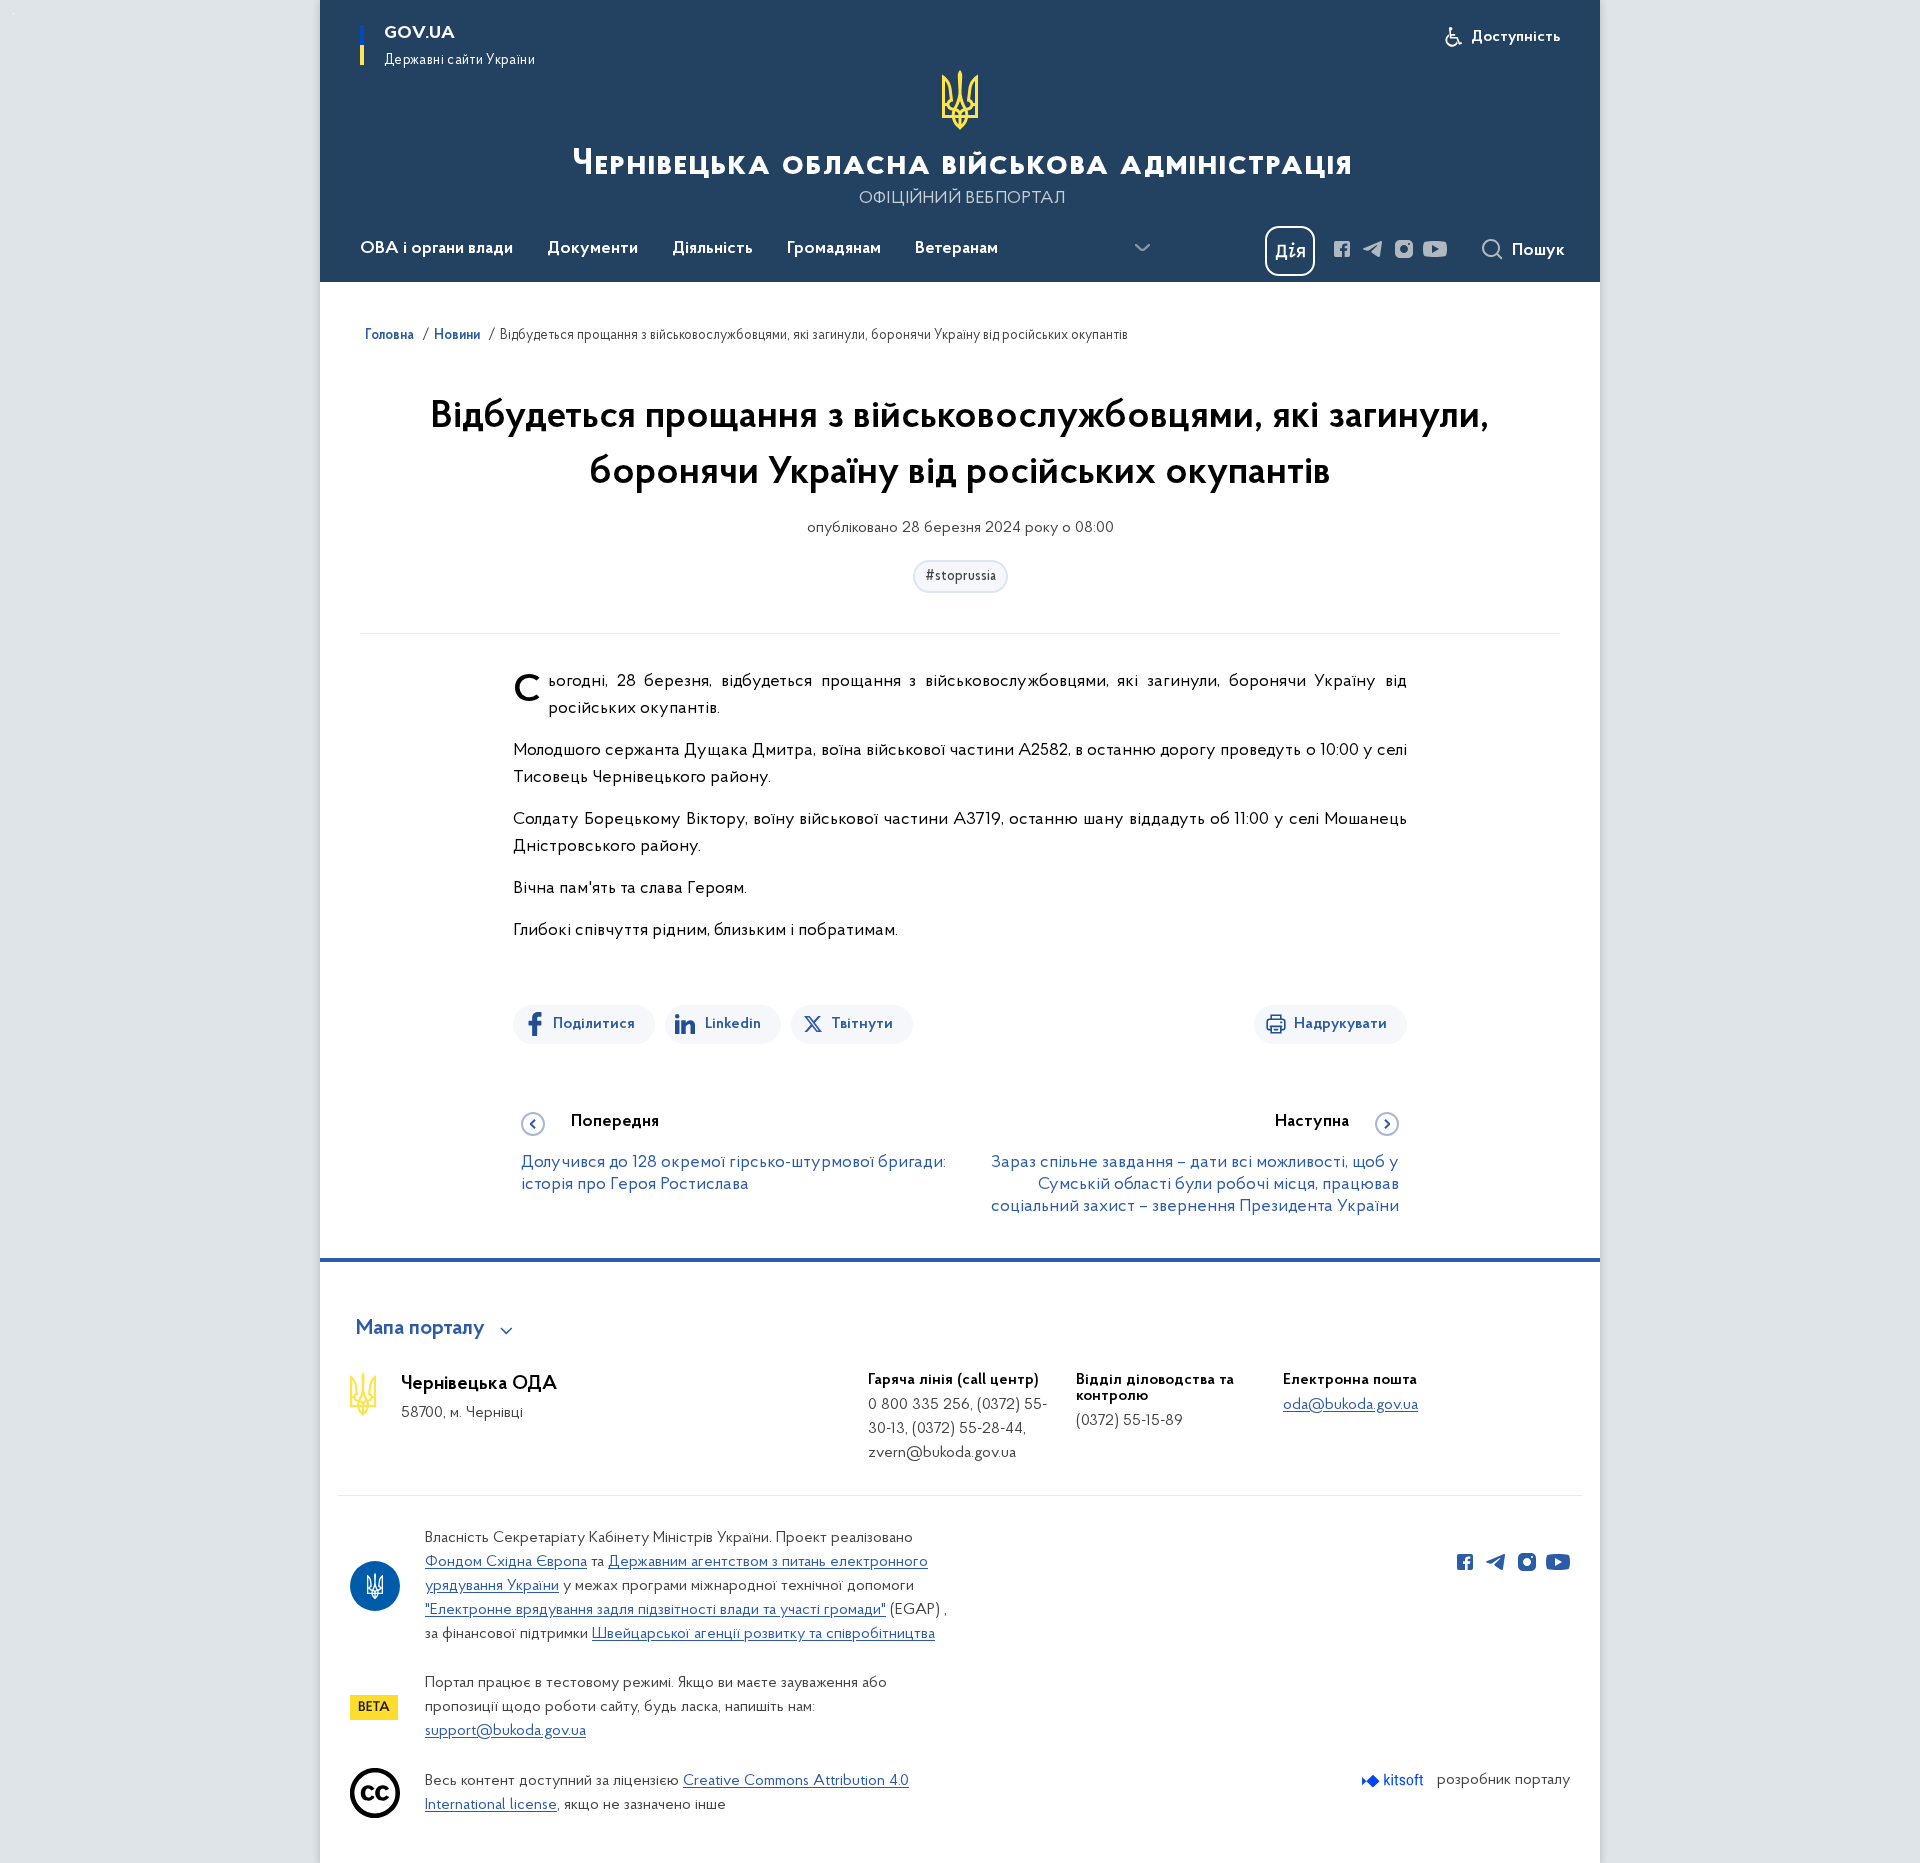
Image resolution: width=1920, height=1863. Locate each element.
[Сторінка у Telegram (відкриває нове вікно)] (1373, 249)
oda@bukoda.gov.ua (1350, 1405)
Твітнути (862, 1024)
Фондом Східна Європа (506, 1562)
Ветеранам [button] (956, 249)
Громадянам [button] (834, 249)
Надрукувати (1340, 1024)
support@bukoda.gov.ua (505, 1731)
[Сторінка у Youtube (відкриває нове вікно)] (1435, 249)
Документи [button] (592, 249)
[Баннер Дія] (1290, 251)
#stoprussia (960, 576)
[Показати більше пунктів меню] (1142, 248)
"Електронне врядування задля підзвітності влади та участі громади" (655, 1610)
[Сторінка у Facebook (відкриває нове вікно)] (1342, 249)
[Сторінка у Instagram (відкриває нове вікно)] (1404, 249)
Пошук (1538, 251)
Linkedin (733, 1024)
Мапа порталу (420, 1329)
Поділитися (594, 1024)
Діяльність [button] (712, 249)
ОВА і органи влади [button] (436, 249)
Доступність (1515, 37)
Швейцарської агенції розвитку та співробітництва (763, 1634)
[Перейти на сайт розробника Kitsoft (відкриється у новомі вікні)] (1394, 1780)
